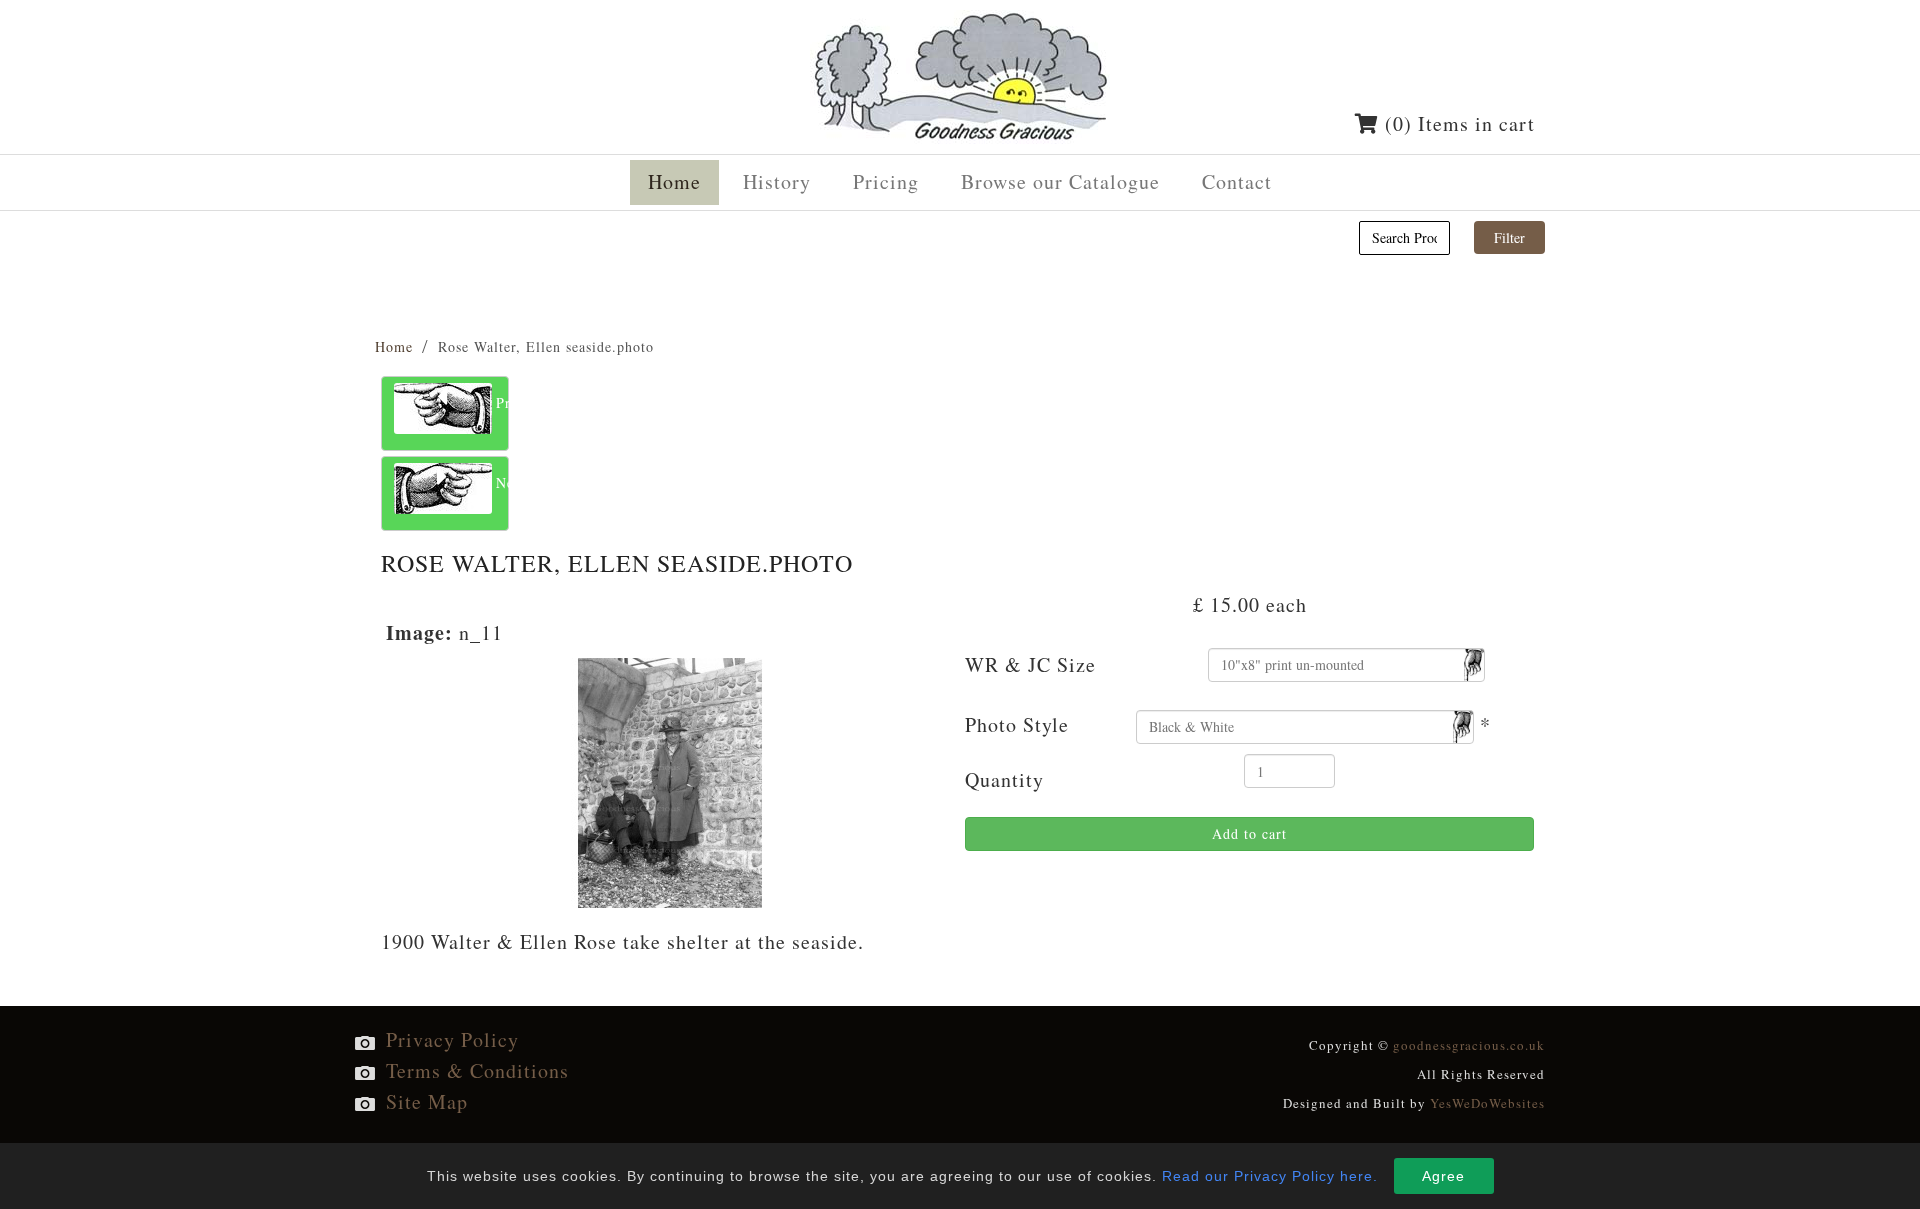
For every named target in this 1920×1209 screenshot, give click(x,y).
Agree (1443, 1176)
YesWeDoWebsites (1487, 1103)
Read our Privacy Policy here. (1270, 1176)
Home (394, 346)
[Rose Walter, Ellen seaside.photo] (670, 779)
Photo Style (1017, 724)
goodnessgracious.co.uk (1469, 1045)
